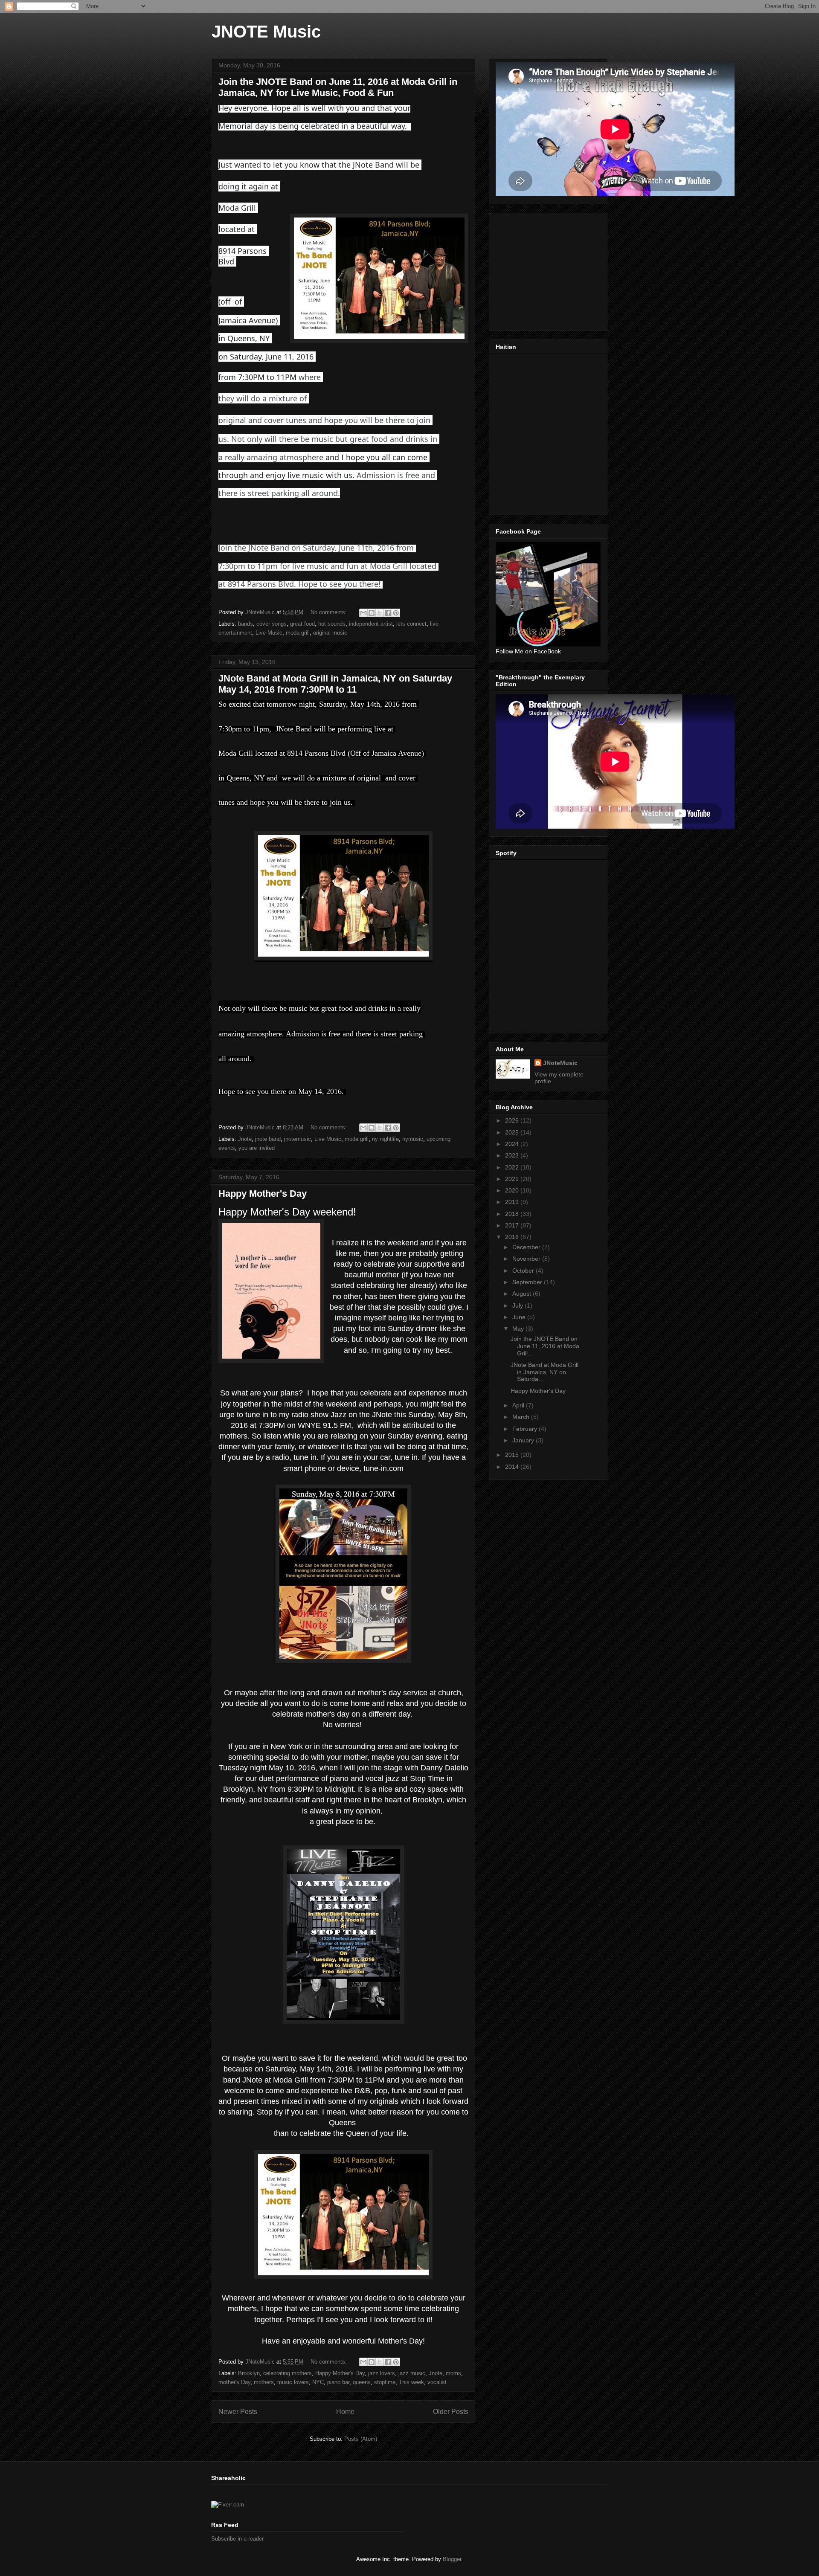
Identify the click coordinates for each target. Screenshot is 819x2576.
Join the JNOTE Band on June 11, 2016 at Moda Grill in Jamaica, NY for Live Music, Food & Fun (338, 87)
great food (302, 624)
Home (345, 2412)
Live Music (269, 633)
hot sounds (332, 624)
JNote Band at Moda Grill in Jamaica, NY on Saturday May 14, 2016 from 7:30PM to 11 (335, 684)
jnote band (268, 1139)
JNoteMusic (560, 1063)
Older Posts (451, 2412)
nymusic (413, 1139)
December (527, 1247)
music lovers (293, 2382)
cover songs (272, 624)
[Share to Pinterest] (396, 613)
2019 (513, 1202)
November (527, 1259)
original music (330, 633)
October (524, 1271)
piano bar (338, 2382)
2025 (513, 1132)
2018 (513, 1214)
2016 (513, 1237)
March (522, 1417)
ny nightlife (385, 1139)
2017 (513, 1225)
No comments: (330, 612)
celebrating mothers (288, 2373)
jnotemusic (298, 1139)
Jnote (245, 1139)
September (528, 1282)
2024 (513, 1144)
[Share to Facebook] (388, 613)
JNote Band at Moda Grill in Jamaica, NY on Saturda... (545, 1372)
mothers (264, 2382)
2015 (513, 1455)
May (519, 1329)
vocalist (437, 2382)
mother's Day (234, 2382)
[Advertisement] (560, 270)
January (524, 1440)
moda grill (298, 633)
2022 (513, 1167)
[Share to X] (380, 613)
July (518, 1305)
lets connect (411, 624)
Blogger (452, 2559)
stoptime (385, 2382)
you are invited (257, 1148)
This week (411, 2382)
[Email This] (363, 613)
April (519, 1405)
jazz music (412, 2373)
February (526, 1429)
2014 (513, 1467)
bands (245, 624)
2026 (513, 1120)
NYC (318, 2382)
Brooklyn (249, 2373)
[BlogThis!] (372, 613)
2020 (513, 1190)
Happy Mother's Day (263, 1194)
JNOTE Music (266, 32)
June (520, 1317)
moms (453, 2373)
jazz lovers (382, 2373)
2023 (513, 1155)
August (523, 1294)
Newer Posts (238, 2412)
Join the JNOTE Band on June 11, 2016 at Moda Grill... (545, 1346)
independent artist (371, 624)
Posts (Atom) (361, 2439)
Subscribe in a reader (237, 2539)
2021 (513, 1179)
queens (362, 2382)
